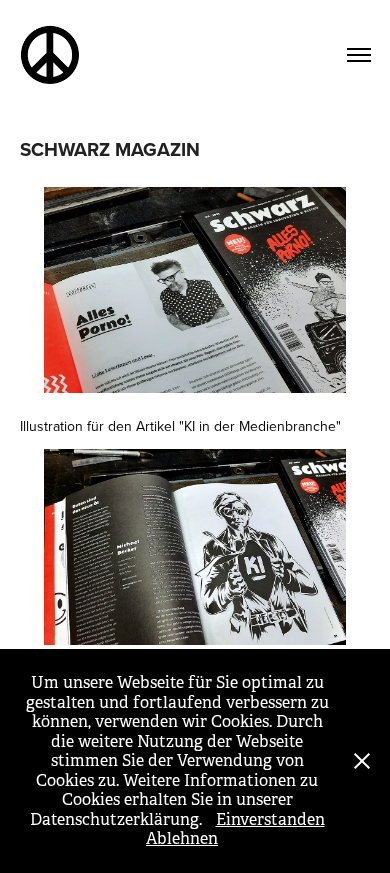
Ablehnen (182, 838)
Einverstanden (270, 819)
